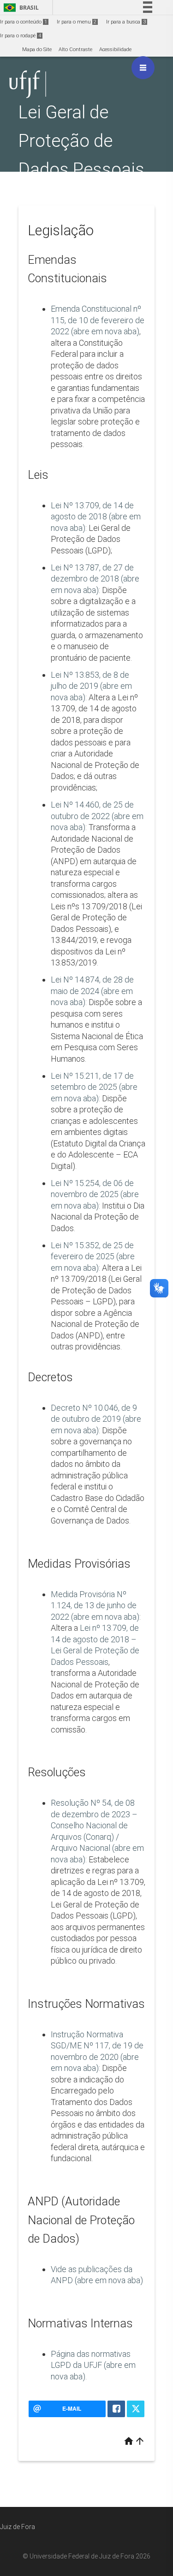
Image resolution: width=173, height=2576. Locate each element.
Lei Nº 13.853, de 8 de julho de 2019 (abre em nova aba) (91, 686)
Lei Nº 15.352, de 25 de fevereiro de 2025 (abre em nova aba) (93, 1256)
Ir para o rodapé (21, 36)
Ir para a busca (126, 22)
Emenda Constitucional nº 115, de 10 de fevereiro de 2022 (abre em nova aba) (98, 320)
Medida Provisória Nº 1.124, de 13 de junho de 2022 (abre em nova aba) (95, 1605)
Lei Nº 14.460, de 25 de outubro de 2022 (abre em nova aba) (97, 816)
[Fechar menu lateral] (143, 68)
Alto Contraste (75, 49)
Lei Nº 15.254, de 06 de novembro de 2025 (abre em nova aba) (95, 1194)
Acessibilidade (115, 49)
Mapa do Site (37, 49)
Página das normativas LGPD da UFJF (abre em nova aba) (93, 2365)
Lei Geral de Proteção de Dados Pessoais (81, 141)
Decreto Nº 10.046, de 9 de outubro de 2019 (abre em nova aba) (96, 1419)
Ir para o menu (77, 22)
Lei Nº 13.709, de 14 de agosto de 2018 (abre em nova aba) (96, 517)
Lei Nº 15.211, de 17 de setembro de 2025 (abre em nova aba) (94, 1087)
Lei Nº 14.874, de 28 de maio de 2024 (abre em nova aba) (92, 991)
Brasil (20, 8)
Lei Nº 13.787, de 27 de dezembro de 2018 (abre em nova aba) (95, 579)
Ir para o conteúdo (24, 22)
